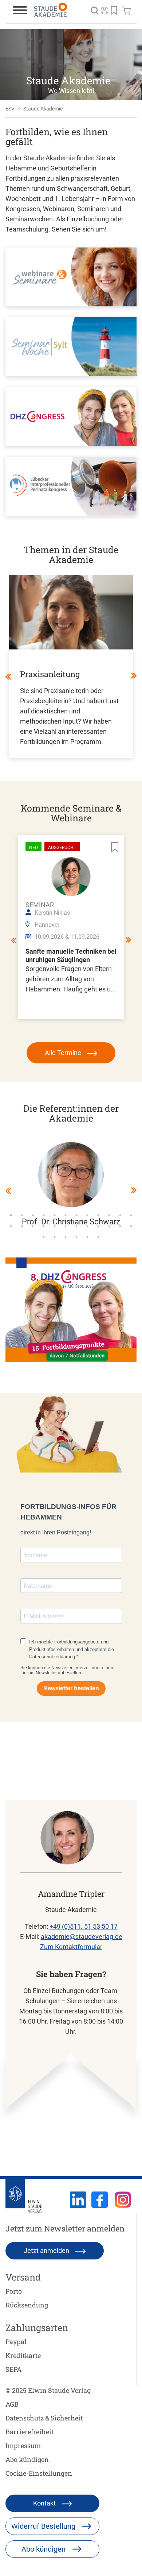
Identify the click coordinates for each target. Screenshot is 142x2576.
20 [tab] (87, 1226)
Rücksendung (27, 2305)
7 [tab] (76, 1215)
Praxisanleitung (50, 674)
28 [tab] (76, 1237)
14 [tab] (22, 1226)
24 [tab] (131, 1226)
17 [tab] (55, 1226)
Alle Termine (64, 1053)
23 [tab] (120, 1226)
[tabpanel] (71, 1184)
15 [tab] (33, 1226)
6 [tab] (66, 1215)
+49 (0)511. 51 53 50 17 (84, 1926)
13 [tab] (11, 1226)
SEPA (13, 2369)
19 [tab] (76, 1226)
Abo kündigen (27, 2459)
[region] (71, 65)
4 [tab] (44, 1215)
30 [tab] (98, 1237)
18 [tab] (66, 1226)
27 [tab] (66, 1237)
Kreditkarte (23, 2355)
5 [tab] (55, 1215)
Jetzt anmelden (47, 2251)
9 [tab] (98, 1215)
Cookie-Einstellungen (39, 2473)
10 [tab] (109, 1215)
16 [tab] (44, 1226)
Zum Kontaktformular (71, 1947)
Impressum (23, 2446)
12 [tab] (131, 1215)
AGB (12, 2404)
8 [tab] (87, 1215)
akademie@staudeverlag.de (82, 1937)
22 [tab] (109, 1226)
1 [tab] (11, 1215)
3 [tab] (33, 1215)
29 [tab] (87, 1237)
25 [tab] (44, 1237)
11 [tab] (120, 1215)
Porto (14, 2291)
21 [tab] (98, 1226)
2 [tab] (22, 1215)
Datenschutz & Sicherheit (44, 2418)
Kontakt (45, 2503)
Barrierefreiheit (29, 2432)
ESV (10, 109)
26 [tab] (55, 1237)
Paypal (16, 2342)
